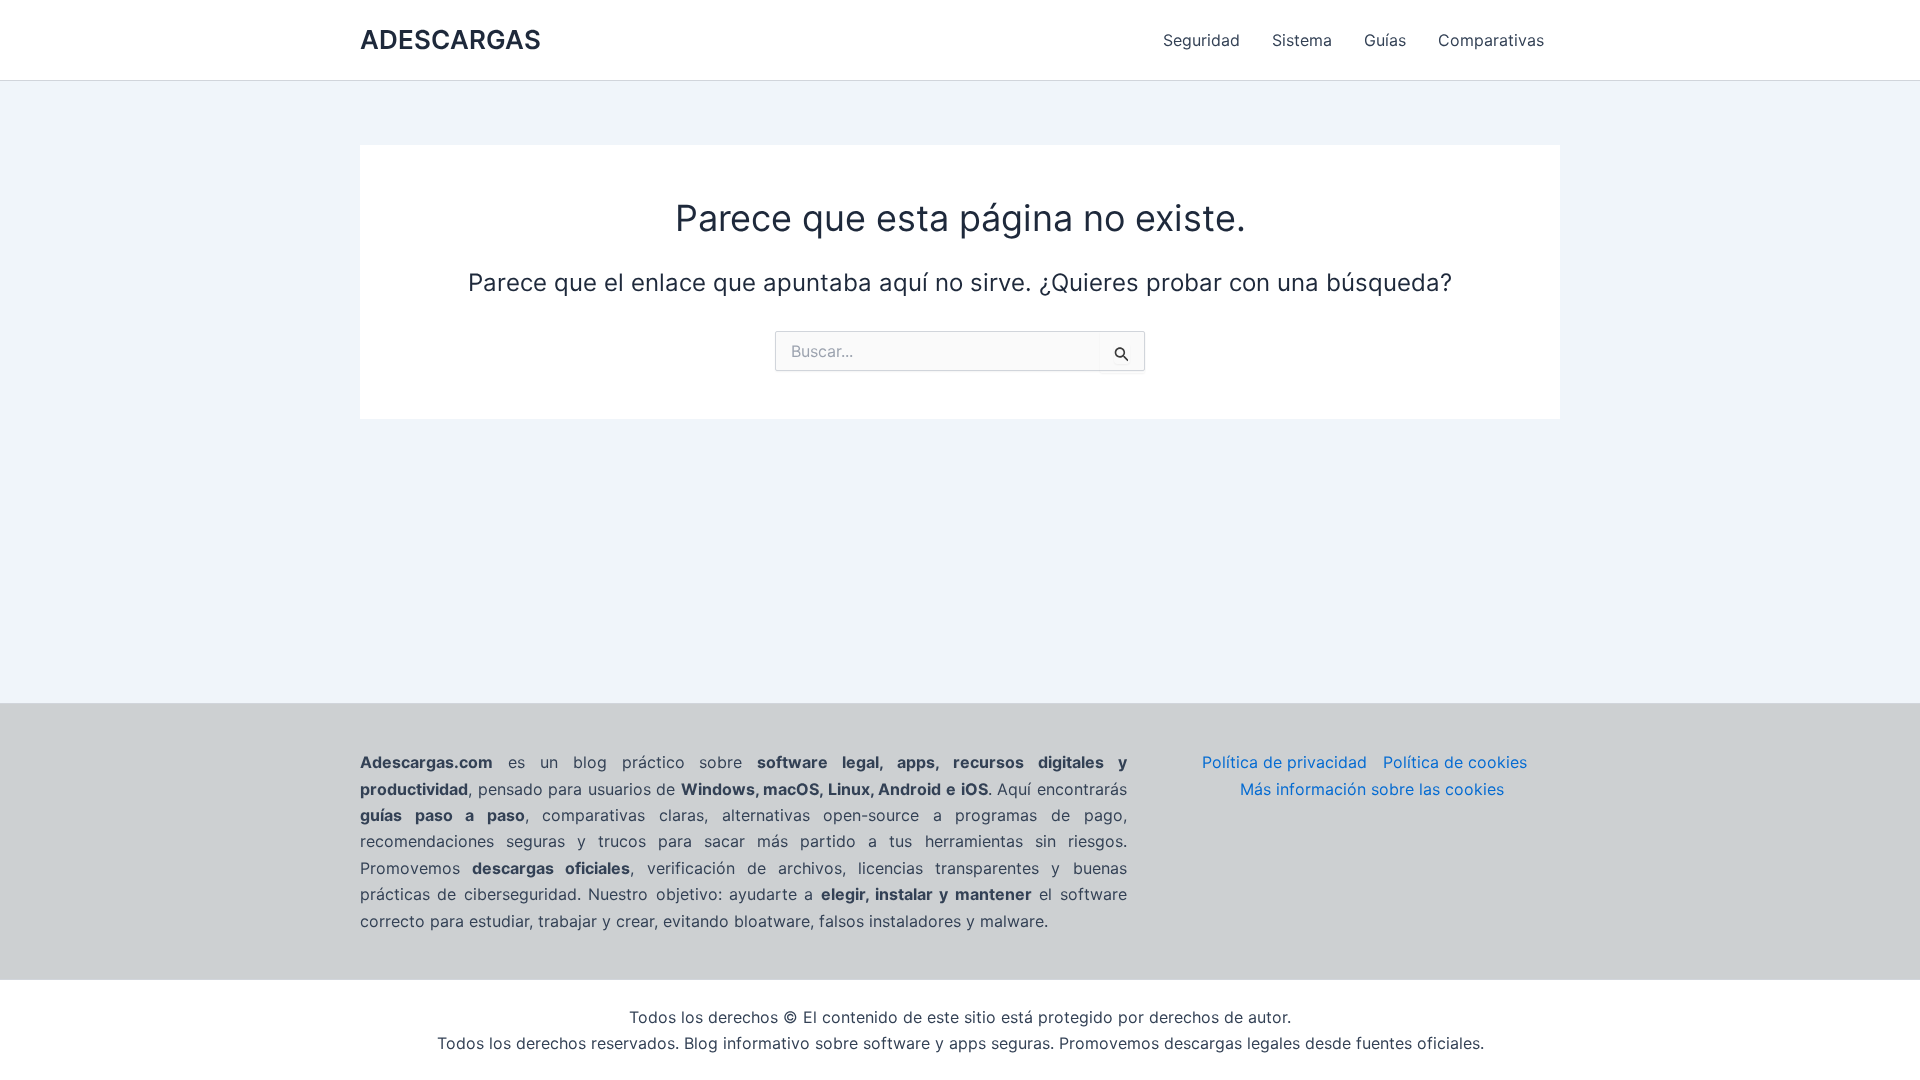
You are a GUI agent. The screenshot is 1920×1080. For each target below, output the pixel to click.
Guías (1385, 40)
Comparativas (1491, 40)
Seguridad (1201, 40)
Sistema (1302, 40)
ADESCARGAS (450, 39)
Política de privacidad (1284, 762)
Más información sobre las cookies (1372, 789)
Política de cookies (1455, 762)
